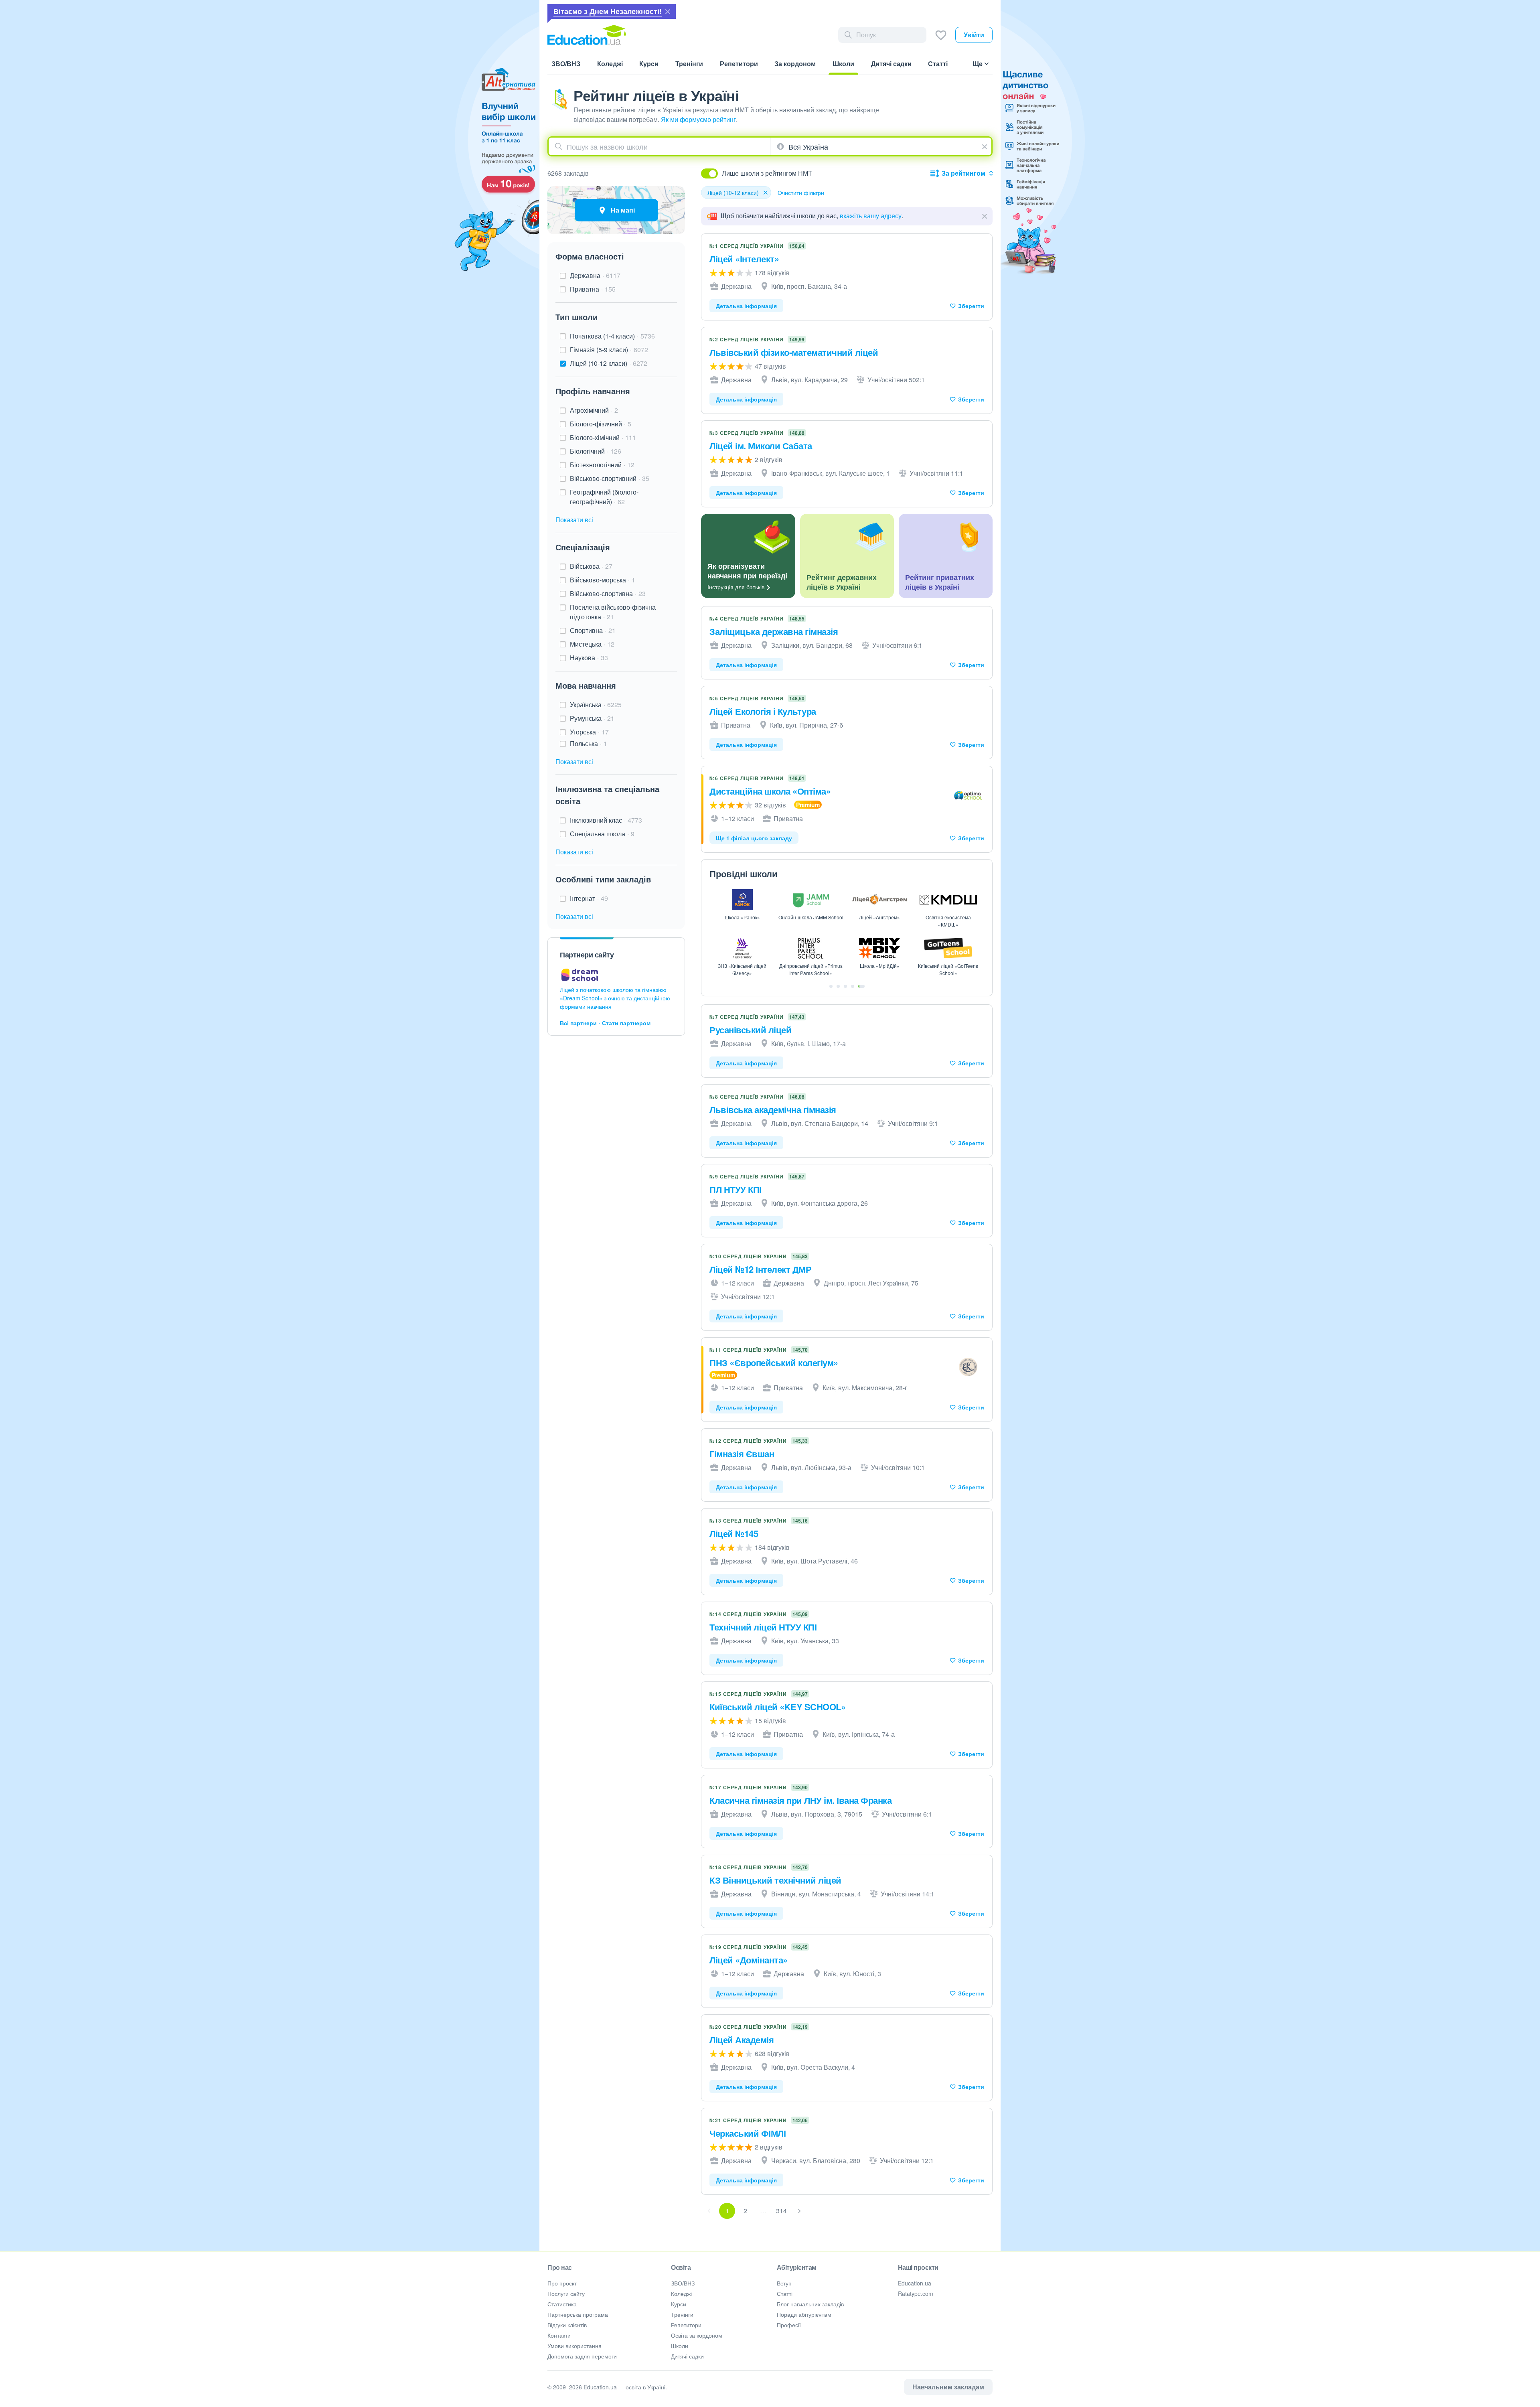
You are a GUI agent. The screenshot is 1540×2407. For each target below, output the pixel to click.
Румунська (592, 718)
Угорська (589, 732)
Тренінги (682, 2314)
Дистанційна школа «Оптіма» (770, 791)
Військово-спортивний (610, 478)
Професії (789, 2325)
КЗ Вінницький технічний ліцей (775, 1880)
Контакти (559, 2335)
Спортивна (593, 630)
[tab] (831, 986)
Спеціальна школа (602, 834)
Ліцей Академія (742, 2040)
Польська (589, 743)
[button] (985, 216)
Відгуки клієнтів (567, 2325)
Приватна (593, 289)
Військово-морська (603, 580)
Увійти (974, 35)
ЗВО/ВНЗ (683, 2283)
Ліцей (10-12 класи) (609, 363)
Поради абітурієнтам (804, 2314)
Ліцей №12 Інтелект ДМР (760, 1269)
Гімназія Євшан (742, 1454)
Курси (679, 2304)
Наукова (589, 658)
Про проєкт (562, 2283)
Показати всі (574, 520)
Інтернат (589, 898)
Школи (680, 2346)
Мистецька (592, 644)
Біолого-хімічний (603, 437)
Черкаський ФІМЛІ (748, 2133)
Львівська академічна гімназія (773, 1109)
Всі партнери (578, 1023)
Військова (591, 566)
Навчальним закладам (948, 2387)
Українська (596, 705)
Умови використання (574, 2346)
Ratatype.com (916, 2293)
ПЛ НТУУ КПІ (736, 1189)
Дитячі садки (687, 2356)
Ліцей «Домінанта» (749, 1960)
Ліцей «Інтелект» (744, 259)
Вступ (784, 2283)
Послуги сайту (566, 2293)
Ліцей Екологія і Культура (763, 711)
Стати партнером (626, 1023)
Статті (785, 2293)
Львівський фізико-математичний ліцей (794, 352)
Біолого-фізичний (601, 424)
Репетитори (686, 2325)
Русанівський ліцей (750, 1030)
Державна (595, 275)
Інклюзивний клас (606, 820)
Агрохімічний (594, 410)
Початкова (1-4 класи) (612, 336)
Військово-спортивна (608, 593)
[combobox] (659, 146)
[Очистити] (986, 146)
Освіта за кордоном (697, 2335)
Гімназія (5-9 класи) (609, 350)
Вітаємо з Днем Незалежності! (608, 11)
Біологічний (596, 451)
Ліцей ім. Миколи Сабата (761, 446)
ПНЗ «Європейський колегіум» (774, 1363)
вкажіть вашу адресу (871, 216)
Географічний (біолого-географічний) (604, 497)
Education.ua (915, 2283)
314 (781, 2211)
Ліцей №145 (734, 1533)
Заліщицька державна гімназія (774, 631)
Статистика (562, 2304)
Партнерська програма (578, 2314)
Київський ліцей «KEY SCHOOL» (777, 1707)
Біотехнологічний (602, 465)
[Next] (799, 2211)
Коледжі (681, 2293)
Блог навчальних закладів (810, 2304)
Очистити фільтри (801, 193)
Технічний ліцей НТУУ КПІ (763, 1627)
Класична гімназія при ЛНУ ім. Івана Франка (800, 1800)
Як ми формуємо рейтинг (698, 119)
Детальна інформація (746, 306)
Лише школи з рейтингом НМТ (767, 173)
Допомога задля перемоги (582, 2356)
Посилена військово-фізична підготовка (613, 612)
